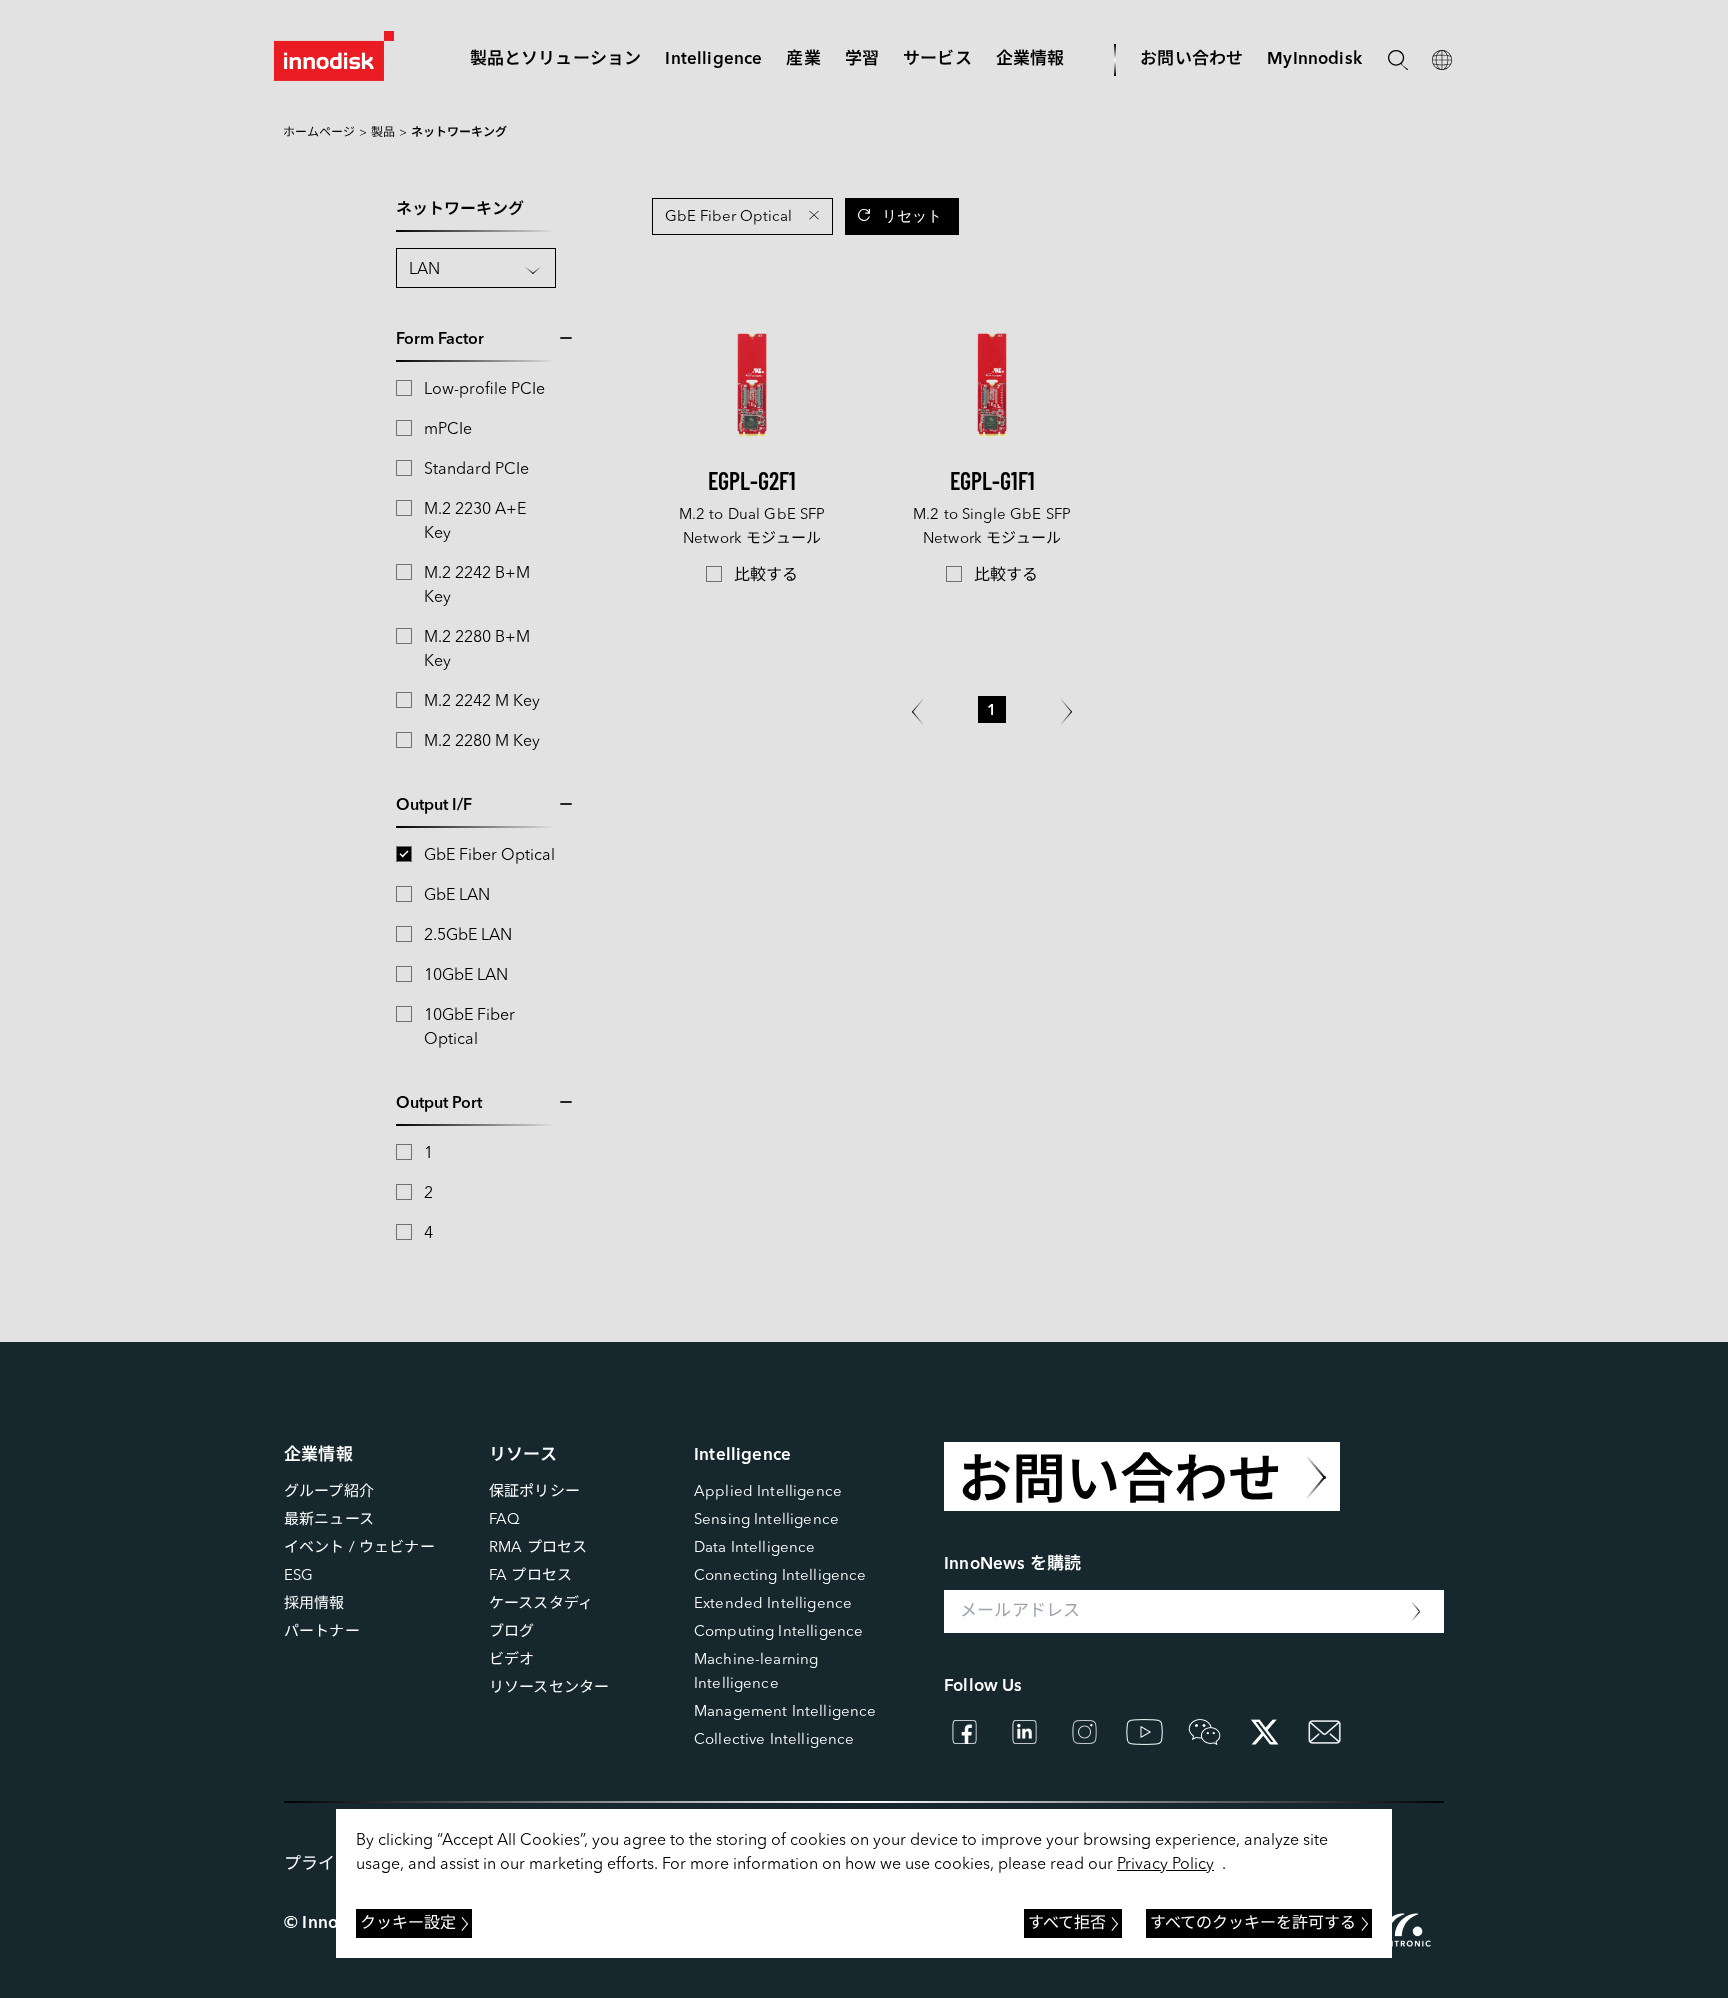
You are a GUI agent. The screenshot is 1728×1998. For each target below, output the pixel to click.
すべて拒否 (1067, 1924)
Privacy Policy (1165, 1865)
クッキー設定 (408, 1924)
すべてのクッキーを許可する (1253, 1924)
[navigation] (713, 59)
